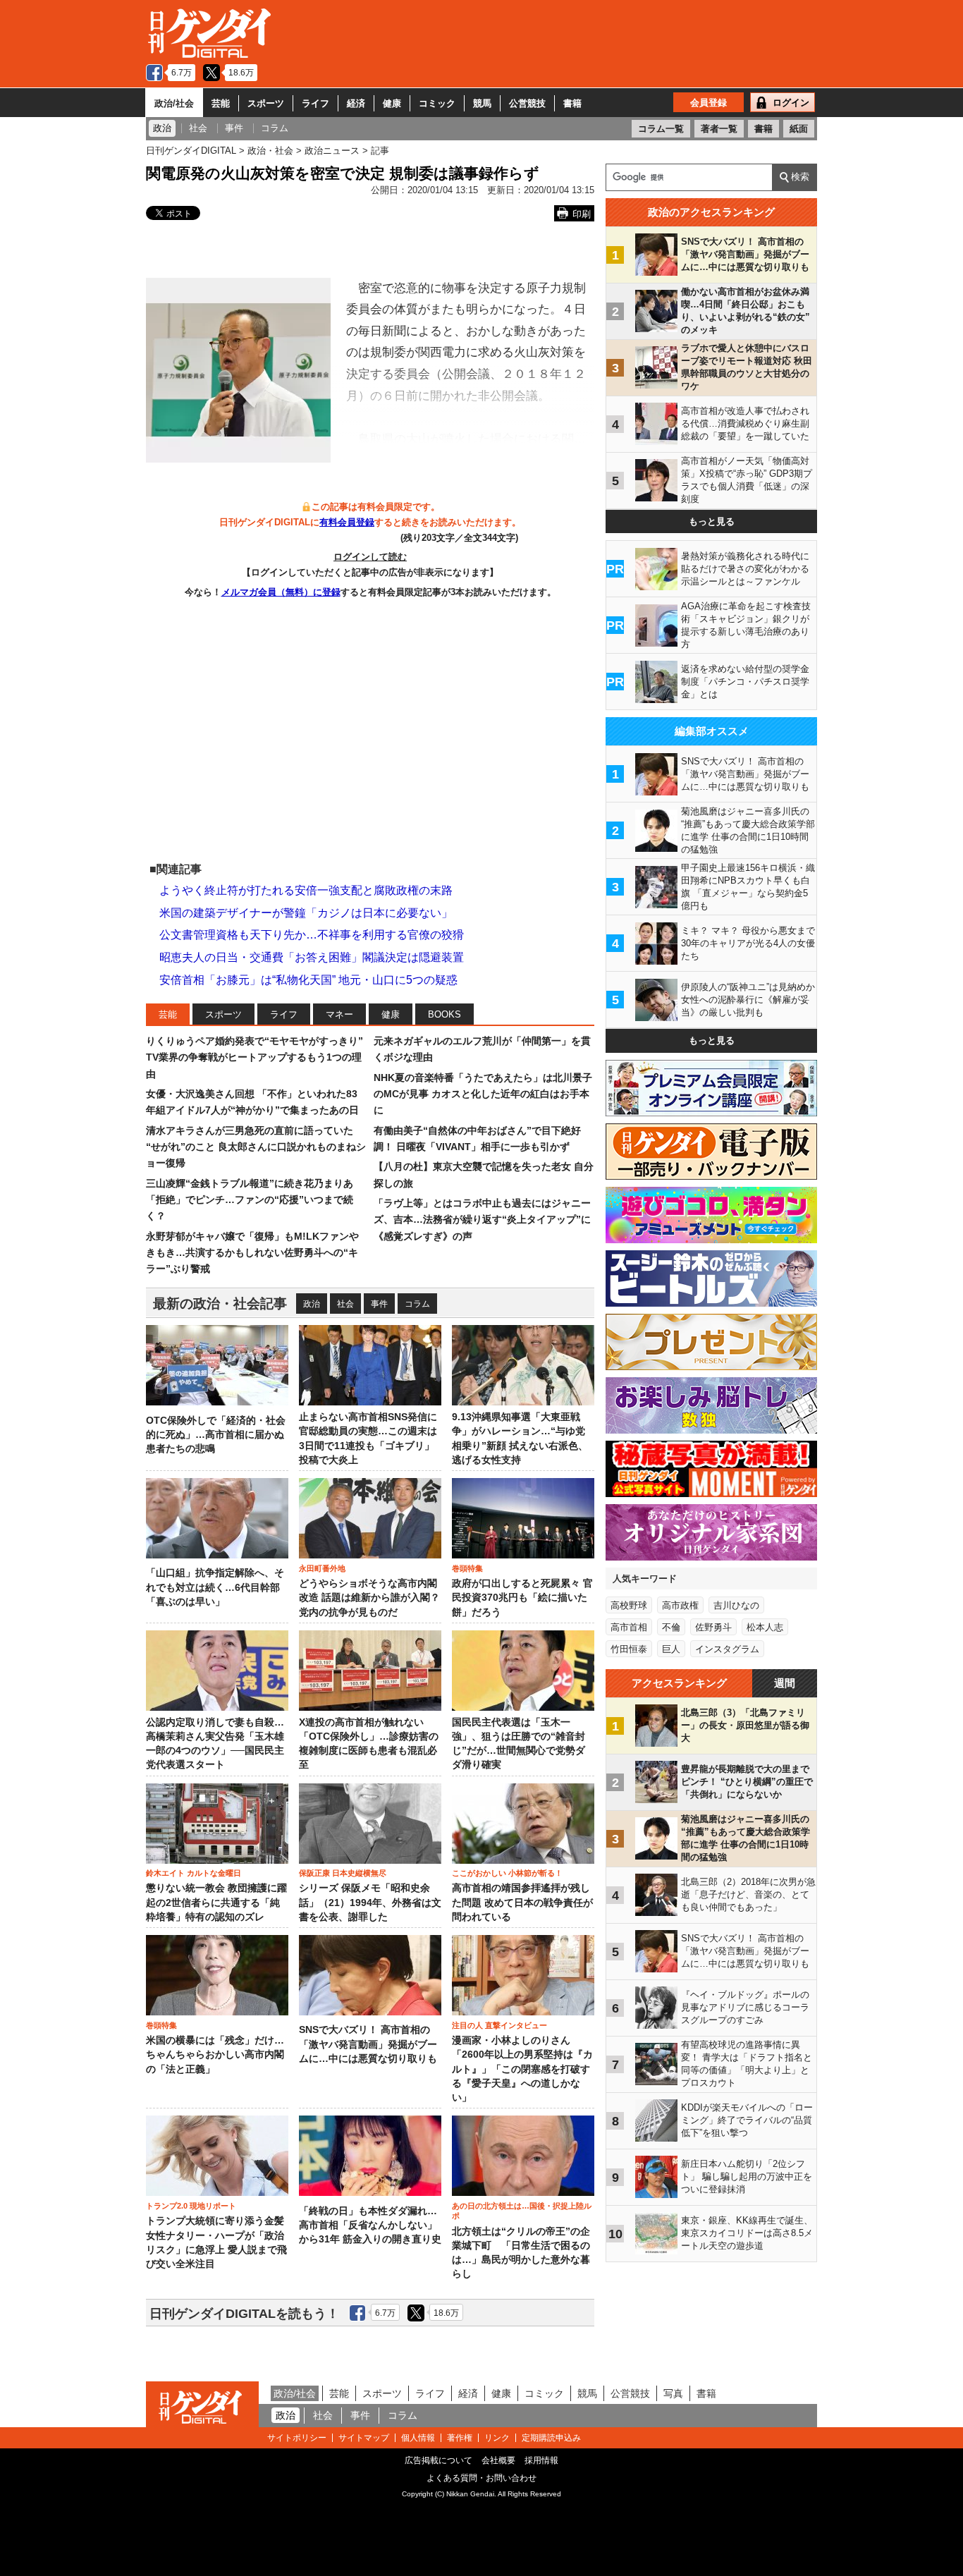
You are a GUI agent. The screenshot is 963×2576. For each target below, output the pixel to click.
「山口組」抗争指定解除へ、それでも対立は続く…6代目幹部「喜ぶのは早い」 (215, 1587)
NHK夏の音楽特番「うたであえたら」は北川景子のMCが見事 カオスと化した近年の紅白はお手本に (483, 1094)
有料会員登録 (347, 522)
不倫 (671, 1627)
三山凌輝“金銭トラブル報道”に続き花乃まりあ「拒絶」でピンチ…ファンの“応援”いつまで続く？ (250, 1200)
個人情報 (418, 2438)
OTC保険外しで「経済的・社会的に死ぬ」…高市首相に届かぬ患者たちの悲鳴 (216, 1435)
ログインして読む (370, 557)
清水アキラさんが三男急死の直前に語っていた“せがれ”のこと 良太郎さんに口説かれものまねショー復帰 (256, 1147)
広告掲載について (438, 2460)
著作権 (460, 2438)
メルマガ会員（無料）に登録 (281, 592)
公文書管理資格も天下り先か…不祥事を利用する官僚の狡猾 (312, 935)
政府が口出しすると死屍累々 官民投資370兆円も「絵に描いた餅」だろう (522, 1598)
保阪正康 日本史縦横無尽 (343, 1873)
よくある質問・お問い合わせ (481, 2478)
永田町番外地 (322, 1568)
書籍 (572, 103)
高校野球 (629, 1605)
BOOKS (444, 1014)
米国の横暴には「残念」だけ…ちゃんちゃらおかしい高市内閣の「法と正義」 (215, 2055)
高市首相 (629, 1627)
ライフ (315, 103)
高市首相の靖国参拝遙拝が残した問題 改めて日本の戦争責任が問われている (522, 1903)
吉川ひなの (736, 1605)
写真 (673, 2393)
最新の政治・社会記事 (220, 1304)
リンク (497, 2438)
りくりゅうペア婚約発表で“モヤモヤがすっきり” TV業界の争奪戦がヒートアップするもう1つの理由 (254, 1057)
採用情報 (541, 2460)
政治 (312, 1304)
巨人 (671, 1649)
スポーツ (266, 103)
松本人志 (765, 1627)
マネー (339, 1014)
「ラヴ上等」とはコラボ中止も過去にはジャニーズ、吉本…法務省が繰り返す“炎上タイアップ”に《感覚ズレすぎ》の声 (482, 1220)
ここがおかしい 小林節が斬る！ (507, 1873)
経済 (356, 103)
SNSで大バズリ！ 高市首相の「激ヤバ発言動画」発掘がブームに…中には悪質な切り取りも (368, 2044)
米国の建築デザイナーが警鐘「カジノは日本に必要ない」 (306, 913)
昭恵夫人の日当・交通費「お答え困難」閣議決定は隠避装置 (312, 957)
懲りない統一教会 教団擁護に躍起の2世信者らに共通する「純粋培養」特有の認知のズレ (216, 1903)
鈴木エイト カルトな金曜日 (194, 1873)
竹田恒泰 (629, 1649)
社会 (345, 1304)
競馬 (482, 103)
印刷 (582, 214)
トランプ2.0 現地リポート (191, 2206)
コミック (437, 103)
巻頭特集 (467, 1568)
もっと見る (712, 521)
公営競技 (527, 103)
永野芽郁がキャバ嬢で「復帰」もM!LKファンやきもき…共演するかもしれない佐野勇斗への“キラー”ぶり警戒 (252, 1253)
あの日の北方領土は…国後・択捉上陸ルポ (522, 2211)
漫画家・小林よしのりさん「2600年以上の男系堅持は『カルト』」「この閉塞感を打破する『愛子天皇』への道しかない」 (522, 2069)
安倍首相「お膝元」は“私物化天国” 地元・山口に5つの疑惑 (308, 980)
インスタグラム (727, 1649)
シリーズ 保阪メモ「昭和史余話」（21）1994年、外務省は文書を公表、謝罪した (370, 1903)
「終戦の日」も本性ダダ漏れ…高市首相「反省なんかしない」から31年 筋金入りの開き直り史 (370, 2226)
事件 (379, 1304)
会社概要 (498, 2460)
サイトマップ (364, 2438)
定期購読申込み (551, 2438)
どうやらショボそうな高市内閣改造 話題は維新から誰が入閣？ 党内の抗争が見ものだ (369, 1598)
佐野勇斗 (713, 1627)
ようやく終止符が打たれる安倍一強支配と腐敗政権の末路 (306, 890)
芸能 (221, 103)
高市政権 (680, 1605)
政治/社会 (174, 103)
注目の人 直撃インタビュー (499, 2025)
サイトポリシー (297, 2438)
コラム (417, 1304)
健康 (392, 103)
